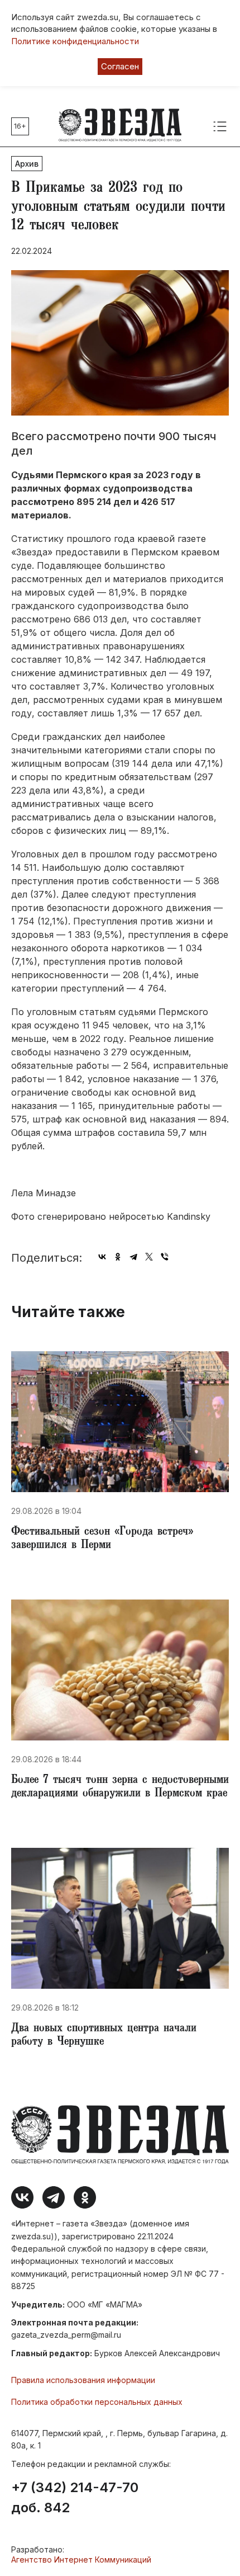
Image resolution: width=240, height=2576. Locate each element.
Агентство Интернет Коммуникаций (81, 2560)
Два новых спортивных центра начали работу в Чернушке (104, 2036)
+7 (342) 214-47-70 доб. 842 (75, 2498)
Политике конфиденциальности (75, 41)
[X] (149, 1257)
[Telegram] (133, 1257)
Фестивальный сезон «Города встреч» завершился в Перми (102, 1539)
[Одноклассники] (118, 1257)
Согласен (120, 66)
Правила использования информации (83, 2380)
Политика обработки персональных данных (97, 2402)
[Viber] (165, 1257)
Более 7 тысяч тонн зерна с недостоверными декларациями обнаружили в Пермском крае (120, 1787)
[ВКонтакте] (102, 1257)
